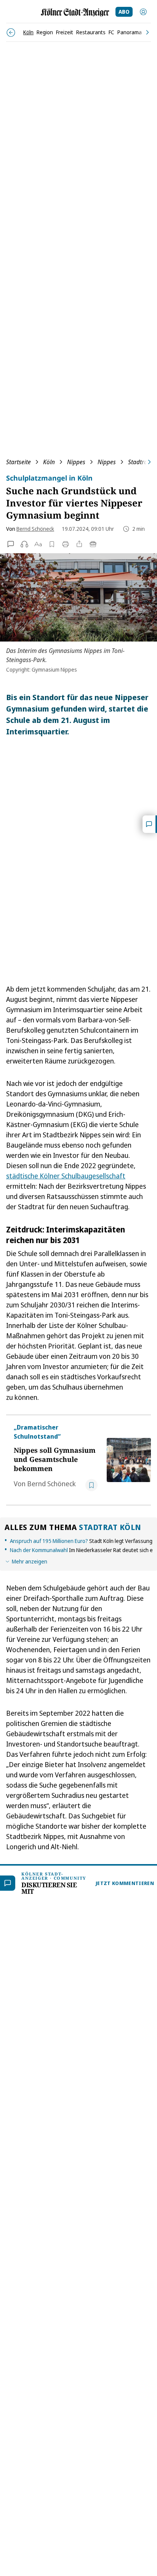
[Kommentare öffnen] (150, 824)
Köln (49, 462)
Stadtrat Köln (110, 1527)
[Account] (143, 12)
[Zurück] (11, 33)
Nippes (76, 462)
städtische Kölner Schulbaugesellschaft (66, 1176)
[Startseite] (75, 12)
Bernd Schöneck (35, 529)
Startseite (18, 462)
